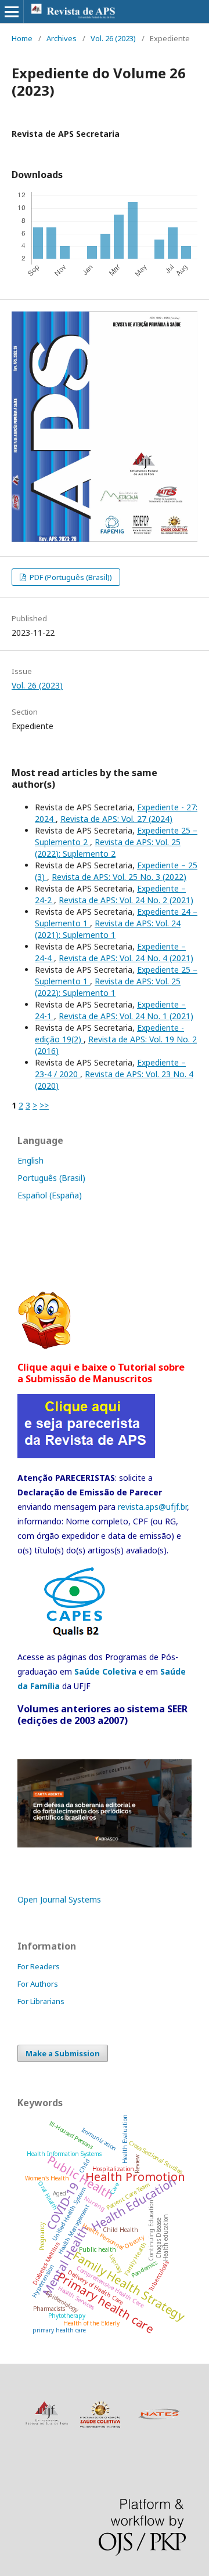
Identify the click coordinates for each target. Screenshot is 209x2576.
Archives (62, 38)
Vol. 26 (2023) (113, 38)
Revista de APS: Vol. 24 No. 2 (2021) (126, 900)
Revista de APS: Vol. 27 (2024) (116, 819)
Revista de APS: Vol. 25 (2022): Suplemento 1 (108, 987)
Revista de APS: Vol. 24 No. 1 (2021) (126, 1016)
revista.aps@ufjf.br (152, 1507)
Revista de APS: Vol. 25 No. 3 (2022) (119, 877)
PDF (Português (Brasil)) (70, 577)
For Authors (38, 1984)
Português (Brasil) (51, 1178)
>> (44, 1105)
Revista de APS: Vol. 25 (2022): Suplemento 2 (108, 848)
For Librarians (41, 2001)
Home (22, 38)
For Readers (39, 1966)
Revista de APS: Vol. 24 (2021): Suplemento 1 (108, 929)
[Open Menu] (12, 12)
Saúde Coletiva (105, 1671)
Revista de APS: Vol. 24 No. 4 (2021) (126, 958)
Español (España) (50, 1195)
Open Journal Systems (59, 1899)
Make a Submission (63, 2053)
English (30, 1160)
